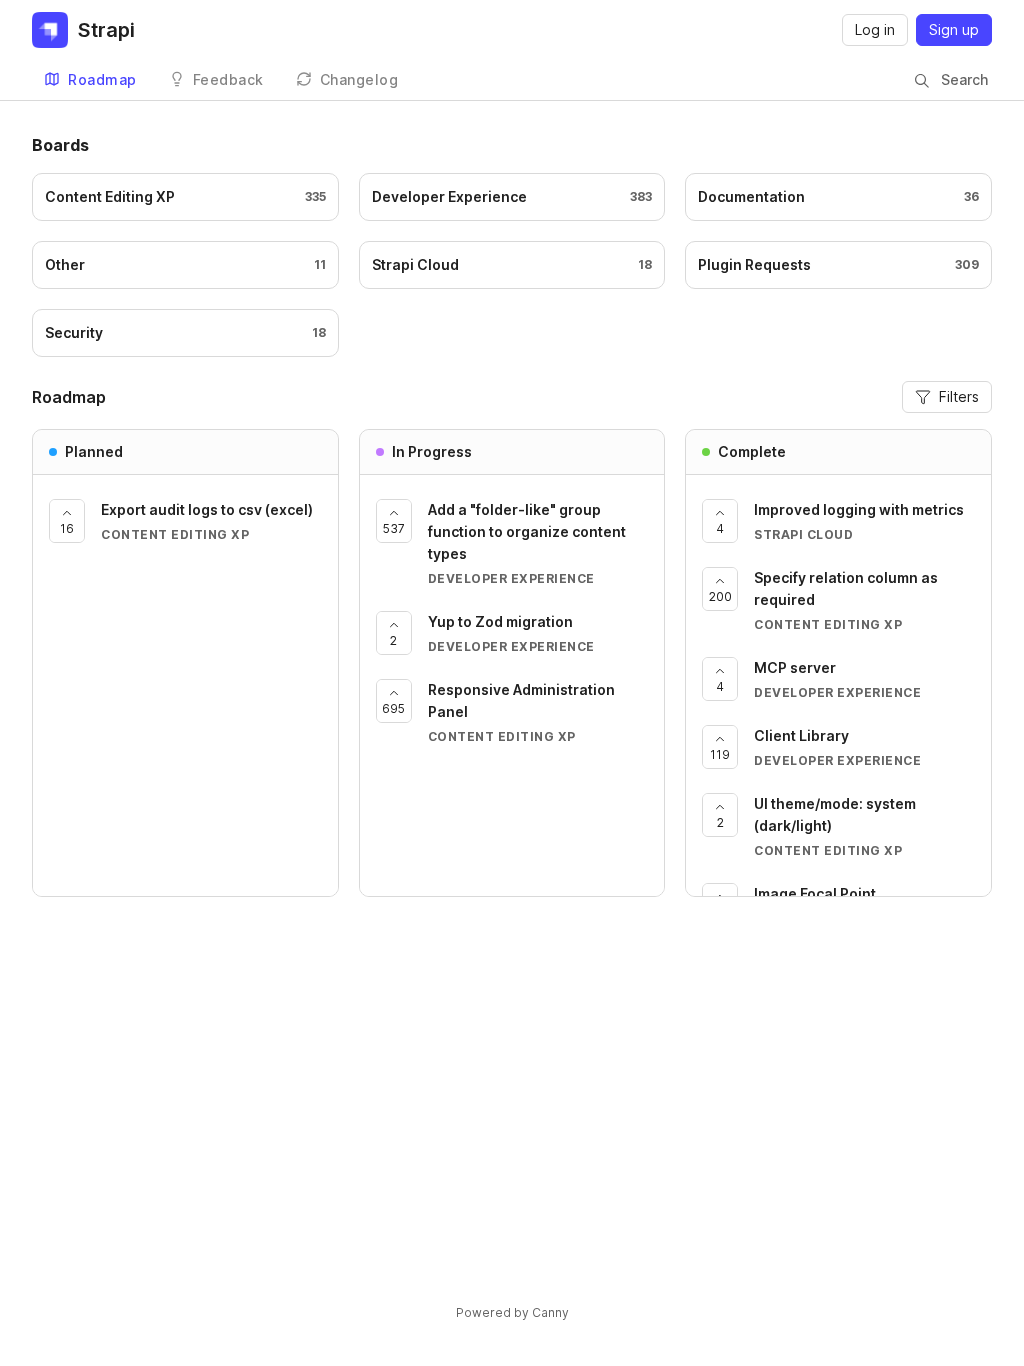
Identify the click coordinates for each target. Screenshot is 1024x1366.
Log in (875, 29)
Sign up (954, 29)
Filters (959, 396)
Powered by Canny (512, 1312)
